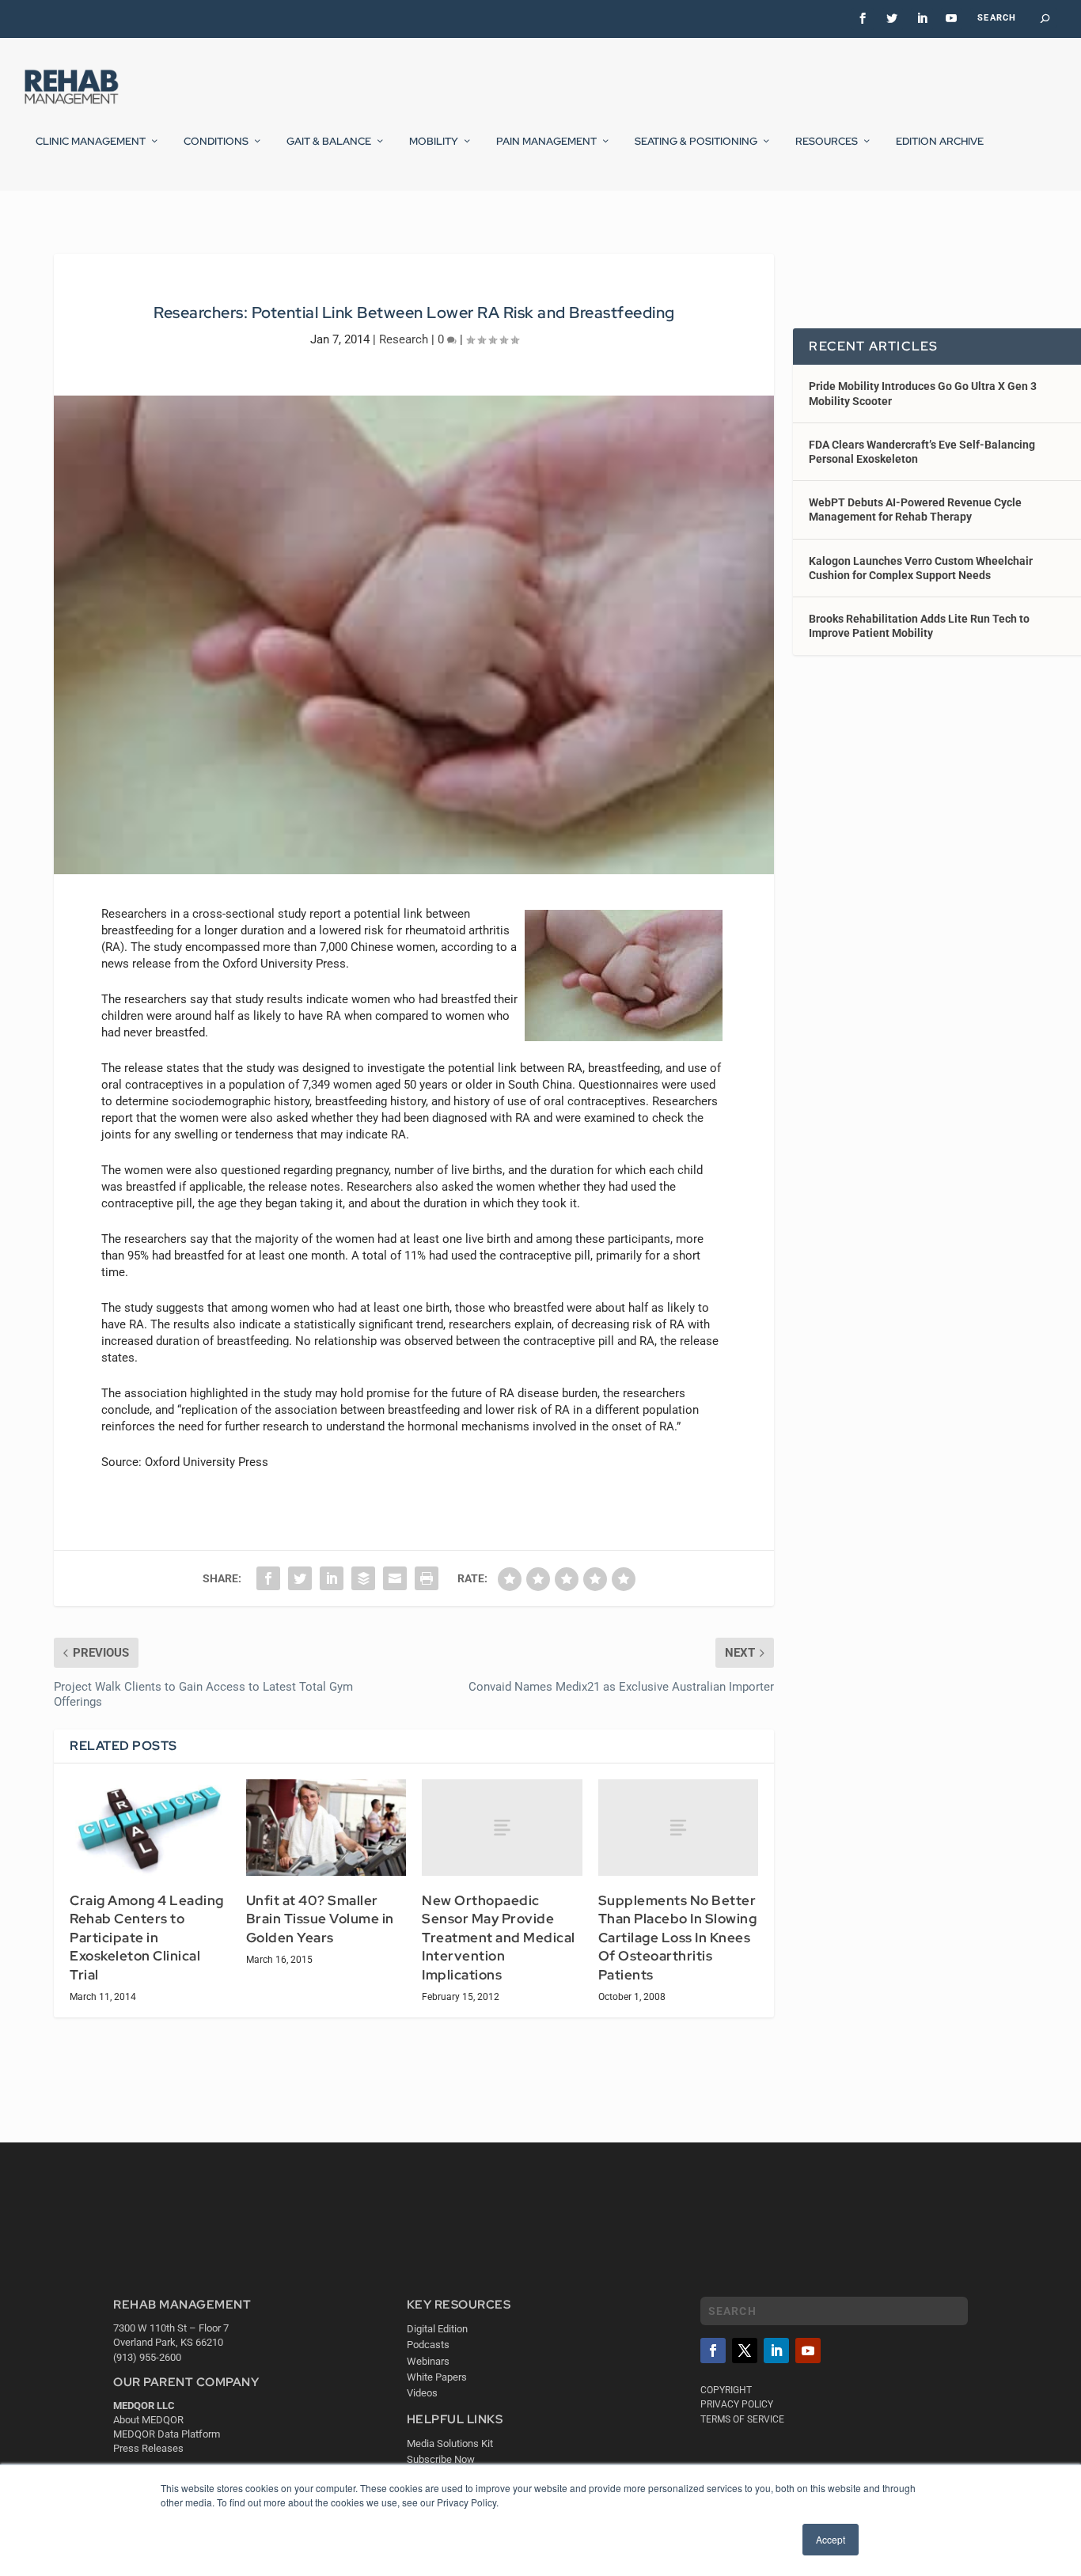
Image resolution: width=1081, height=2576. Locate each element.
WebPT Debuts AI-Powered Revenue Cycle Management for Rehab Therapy (915, 510)
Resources (827, 142)
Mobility (434, 142)
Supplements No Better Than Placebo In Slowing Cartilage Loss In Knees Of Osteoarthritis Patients (678, 1938)
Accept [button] (831, 2539)
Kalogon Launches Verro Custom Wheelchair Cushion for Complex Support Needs (921, 568)
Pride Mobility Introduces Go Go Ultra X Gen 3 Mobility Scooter (923, 393)
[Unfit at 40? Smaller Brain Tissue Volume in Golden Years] (326, 1828)
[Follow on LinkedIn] (776, 2351)
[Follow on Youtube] (808, 2351)
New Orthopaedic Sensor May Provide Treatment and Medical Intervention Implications (499, 1938)
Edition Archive (940, 142)
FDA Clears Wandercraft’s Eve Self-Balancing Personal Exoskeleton (922, 452)
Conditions (216, 142)
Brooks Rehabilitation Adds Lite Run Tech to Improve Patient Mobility (919, 626)
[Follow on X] (745, 2351)
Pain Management (546, 142)
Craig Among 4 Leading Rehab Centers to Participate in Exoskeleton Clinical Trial (147, 1938)
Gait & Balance (329, 142)
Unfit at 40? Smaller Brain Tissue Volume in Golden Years (320, 1919)
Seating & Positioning (696, 142)
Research (404, 339)
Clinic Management (91, 142)
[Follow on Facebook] (713, 2351)
